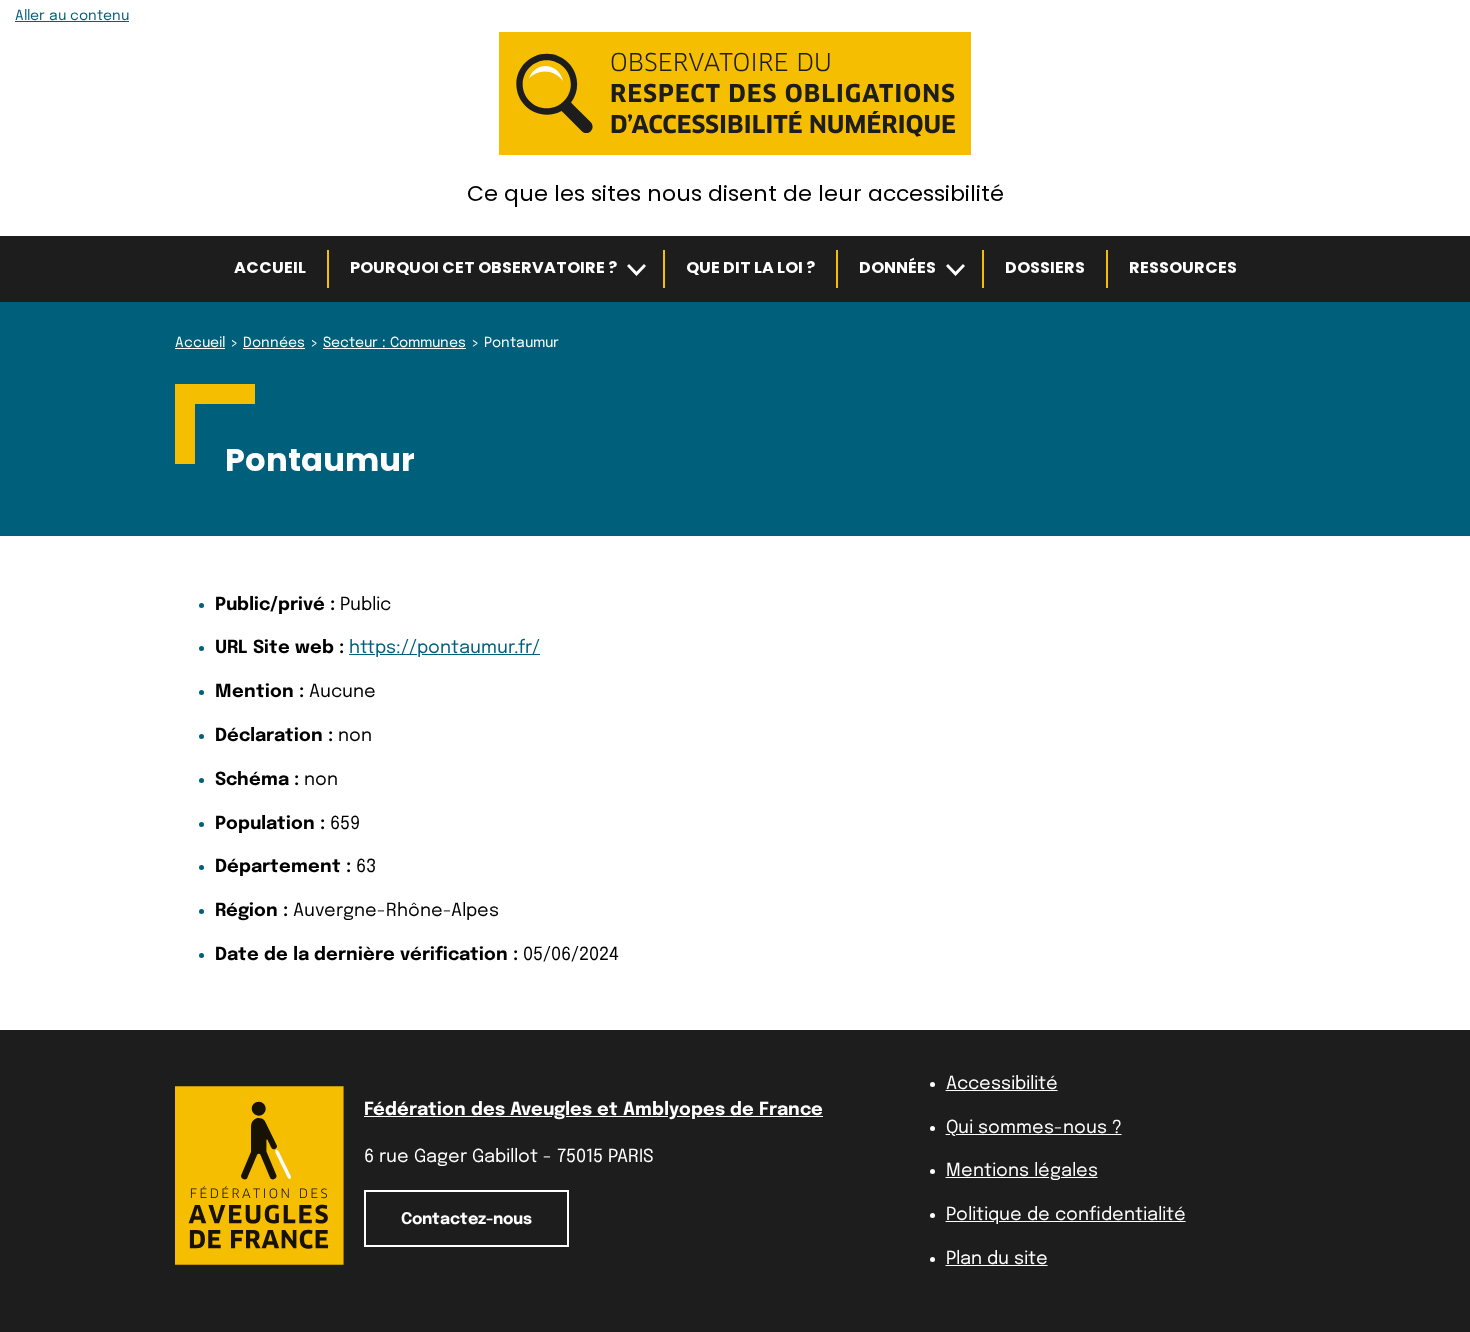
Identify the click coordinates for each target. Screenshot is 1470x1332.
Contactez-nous (466, 1219)
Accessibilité (1002, 1084)
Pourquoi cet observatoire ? (483, 267)
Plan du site (997, 1259)
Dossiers (1045, 267)
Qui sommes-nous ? (1034, 1128)
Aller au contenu (72, 16)
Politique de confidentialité (1066, 1215)
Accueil (270, 267)
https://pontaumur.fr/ (444, 648)
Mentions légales (1022, 1171)
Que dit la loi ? (750, 267)
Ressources (1183, 267)
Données (897, 267)
